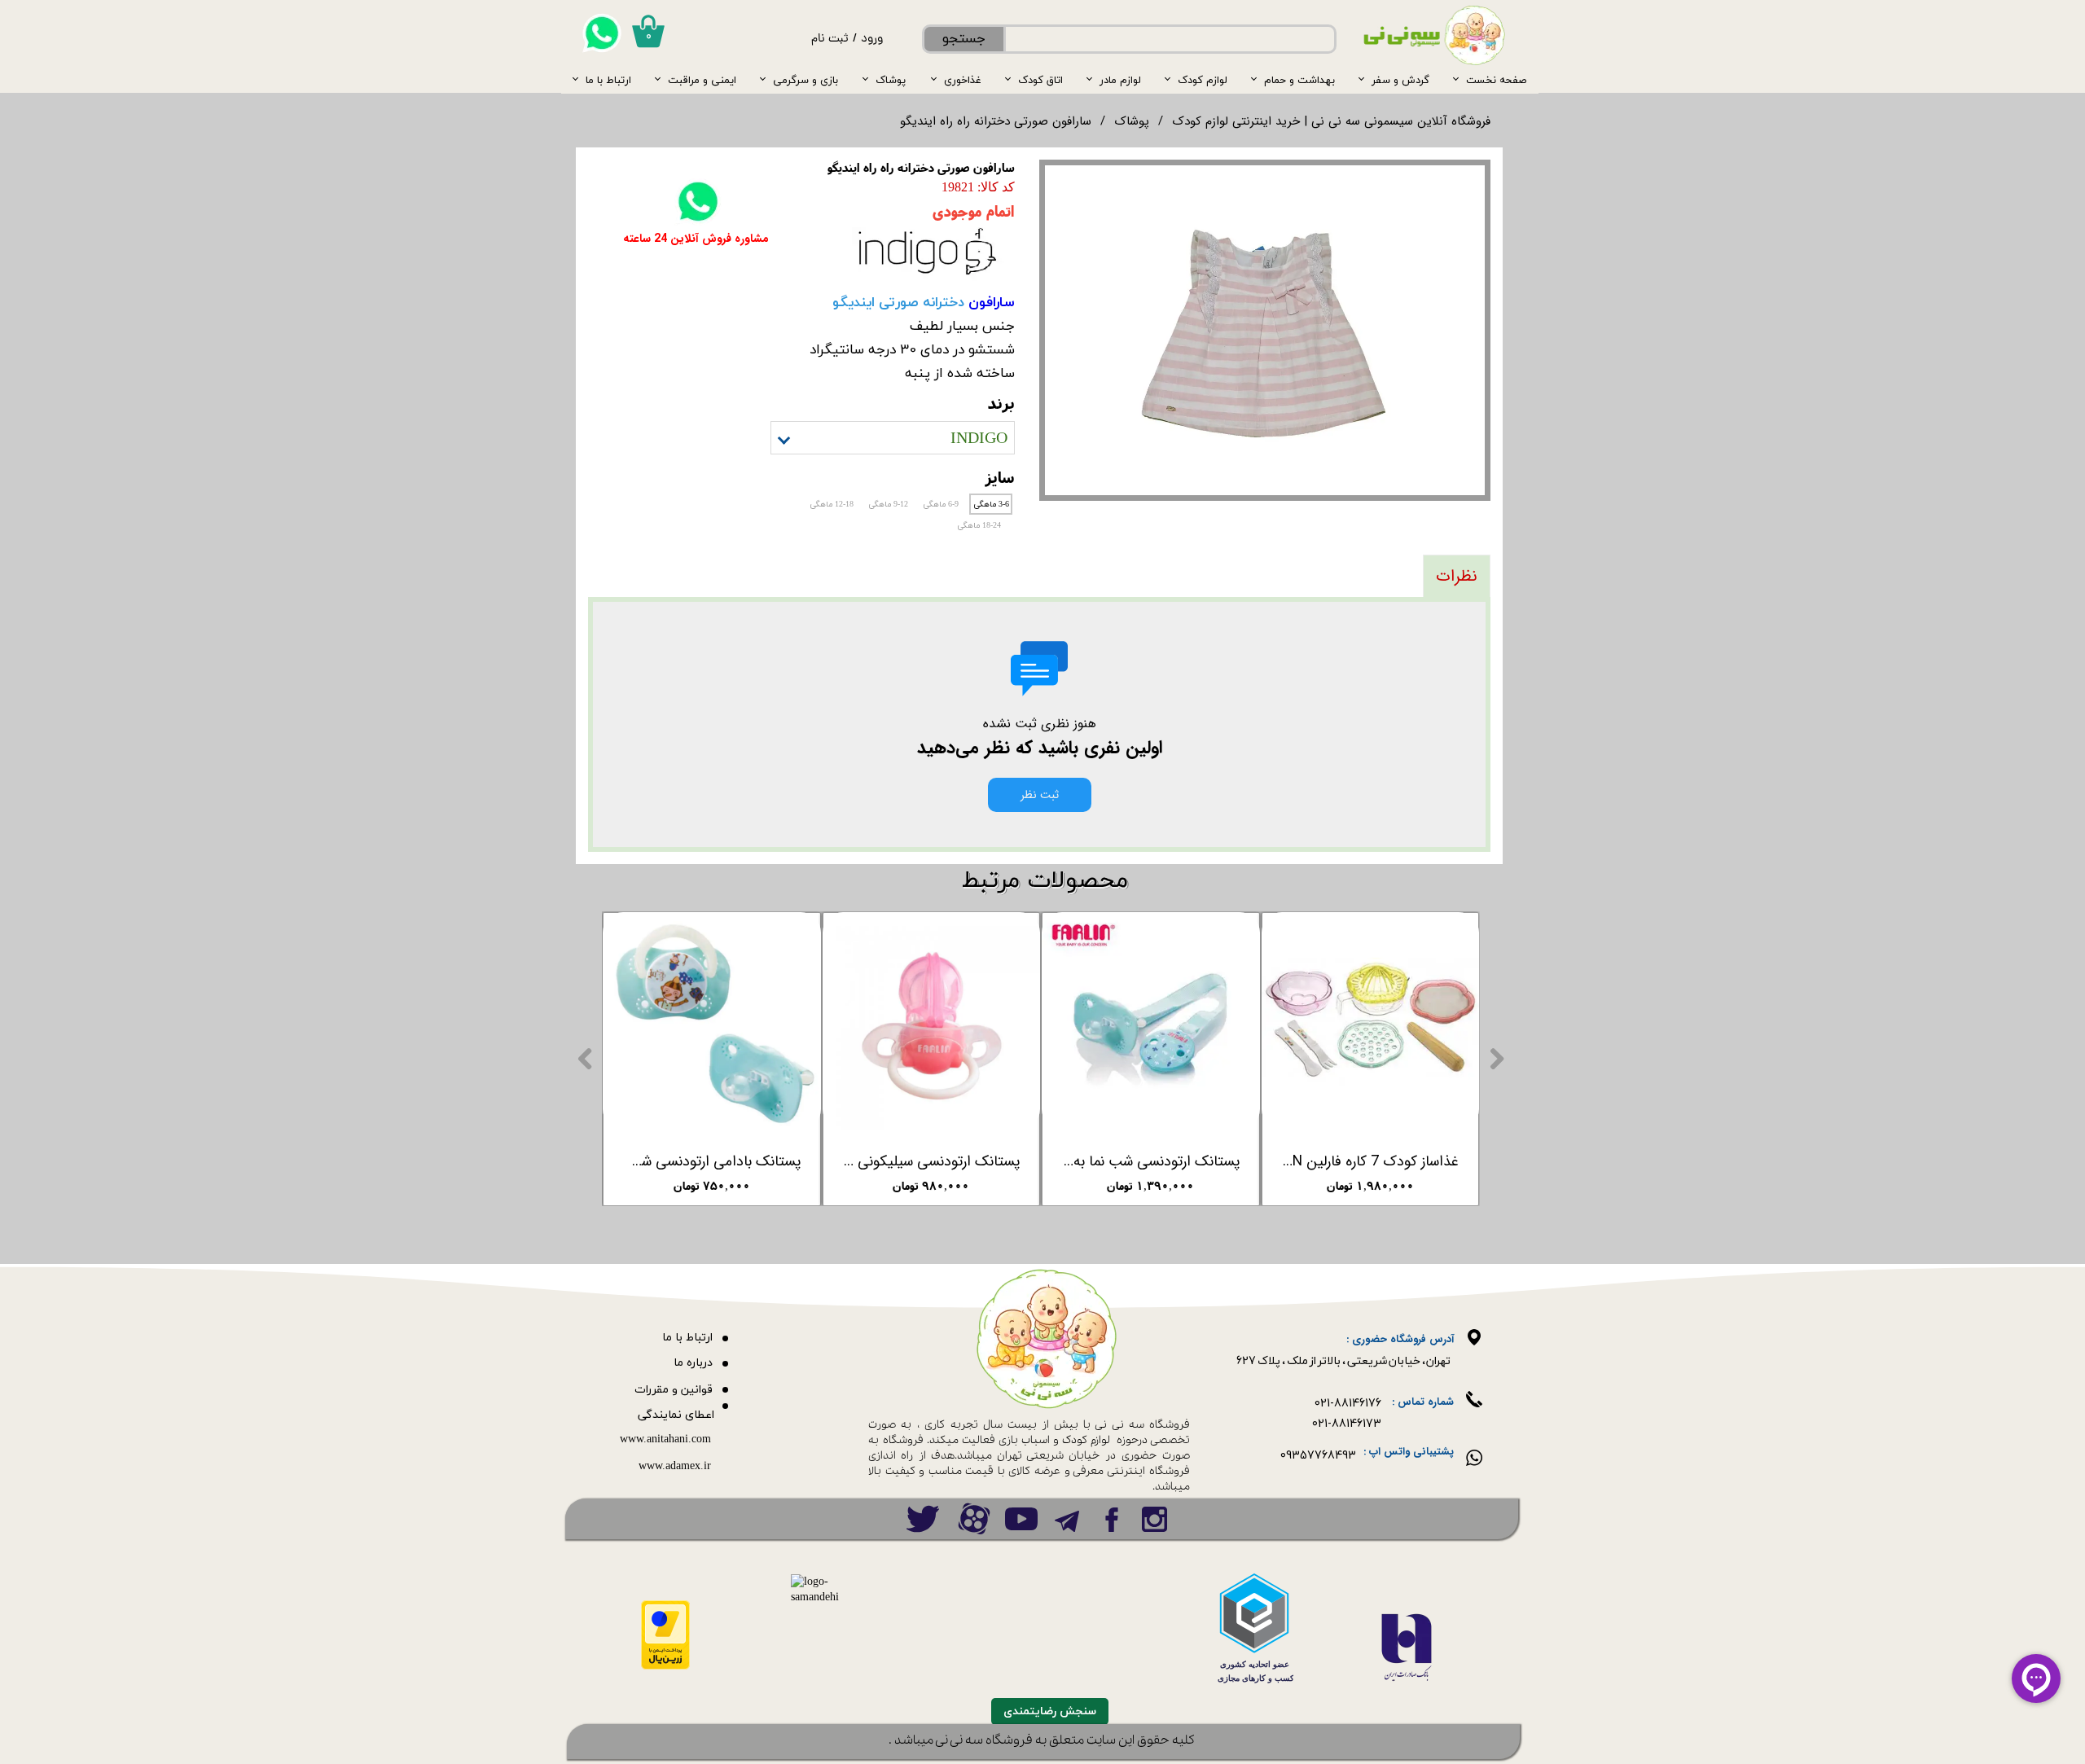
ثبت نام (830, 39)
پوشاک (891, 80)
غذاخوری (963, 80)
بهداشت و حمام (1299, 80)
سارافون (990, 302)
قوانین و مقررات (674, 1390)
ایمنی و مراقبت (702, 80)
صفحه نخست (1496, 80)
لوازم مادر (1120, 80)
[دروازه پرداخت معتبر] (665, 1667)
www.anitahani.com (665, 1439)
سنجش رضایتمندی (1050, 1711)
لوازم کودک (1203, 80)
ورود (872, 39)
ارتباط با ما (608, 80)
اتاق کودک (1040, 80)
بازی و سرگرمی (805, 80)
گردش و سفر (1400, 80)
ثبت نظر (1040, 795)
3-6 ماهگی (991, 505)
